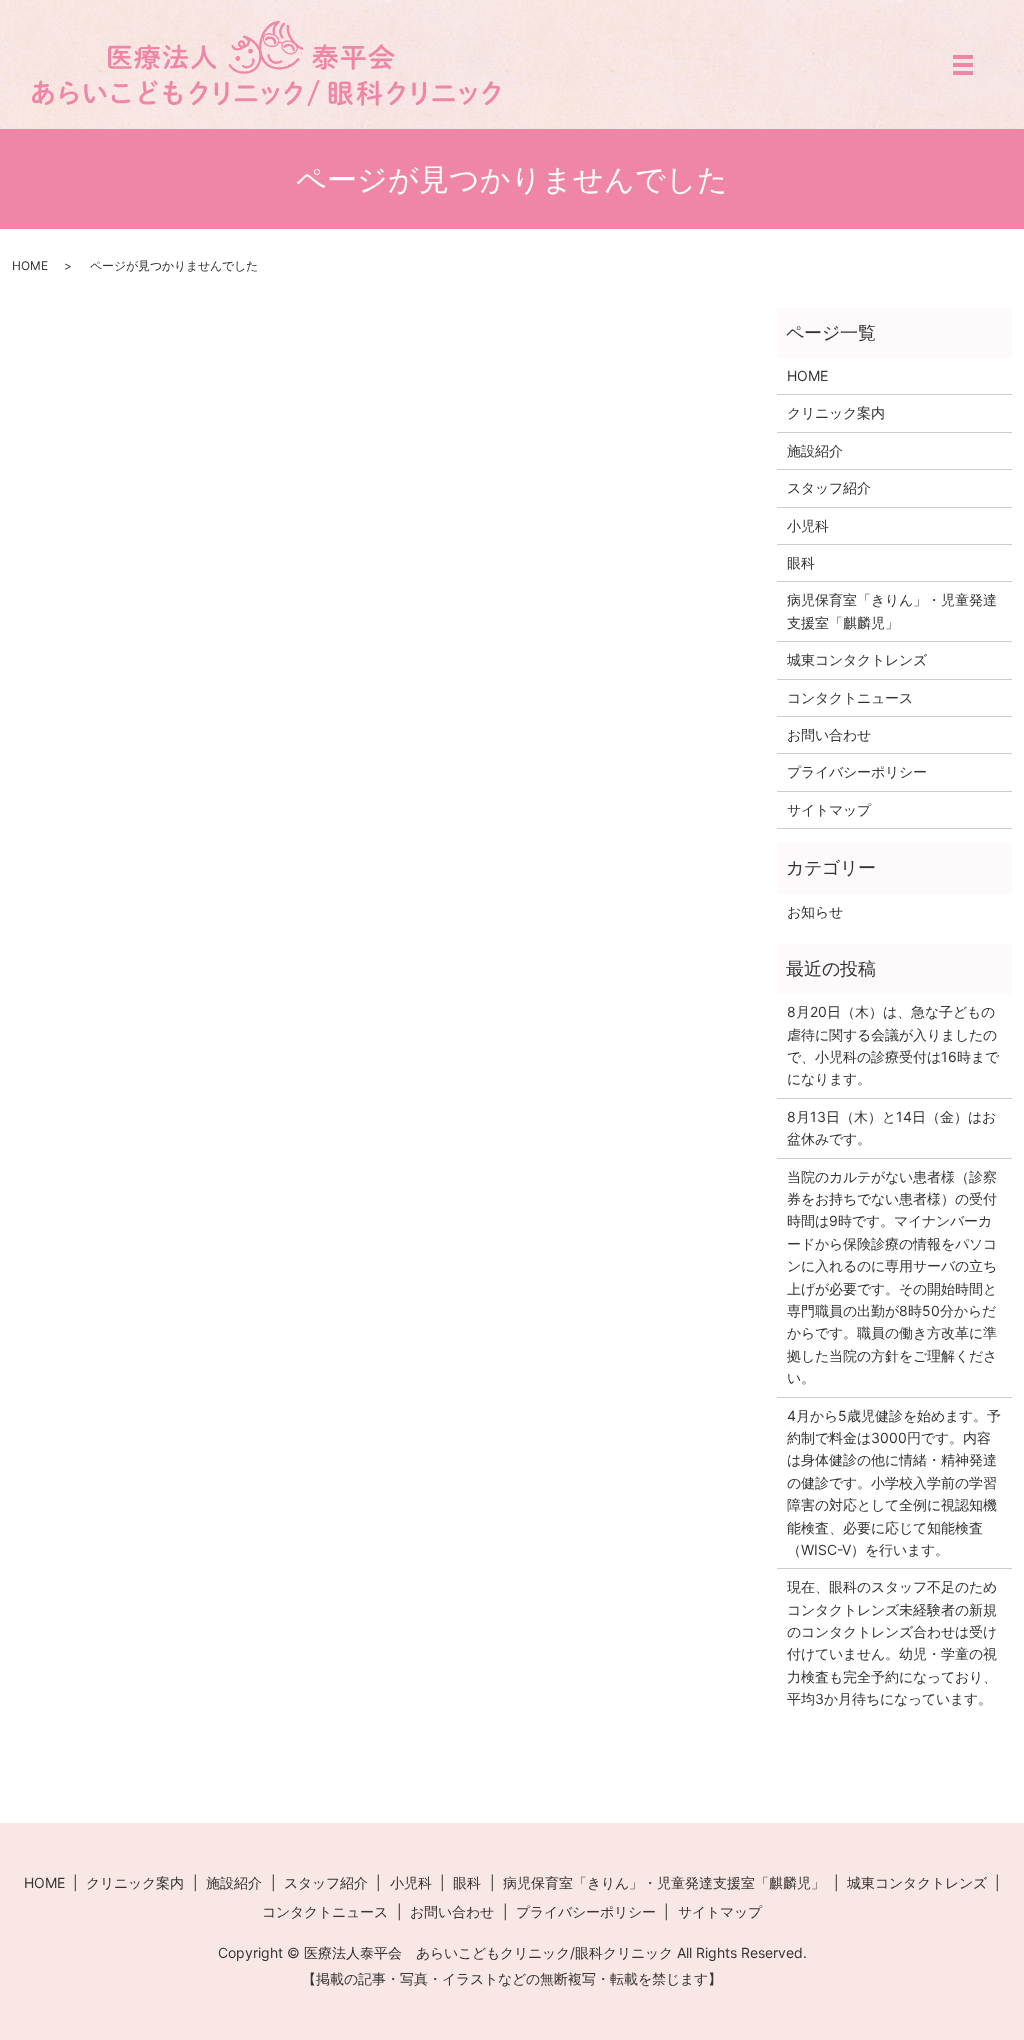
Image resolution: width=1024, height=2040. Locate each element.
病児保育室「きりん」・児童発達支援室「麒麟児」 (892, 610)
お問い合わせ (829, 734)
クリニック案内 (836, 412)
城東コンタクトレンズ (857, 659)
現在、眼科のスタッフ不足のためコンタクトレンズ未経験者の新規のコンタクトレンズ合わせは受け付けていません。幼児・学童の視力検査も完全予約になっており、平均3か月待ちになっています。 (892, 1642)
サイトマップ (829, 809)
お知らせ (815, 911)
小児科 (808, 525)
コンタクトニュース (850, 697)
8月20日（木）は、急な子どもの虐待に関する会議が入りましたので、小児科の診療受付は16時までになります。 (893, 1045)
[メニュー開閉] (963, 65)
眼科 (801, 562)
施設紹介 (815, 450)
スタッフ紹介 (829, 487)
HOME (30, 265)
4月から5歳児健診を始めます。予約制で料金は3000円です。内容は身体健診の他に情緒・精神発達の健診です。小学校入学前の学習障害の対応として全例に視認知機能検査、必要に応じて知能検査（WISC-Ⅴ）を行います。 (894, 1482)
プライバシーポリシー (857, 771)
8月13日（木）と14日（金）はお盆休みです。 (891, 1127)
